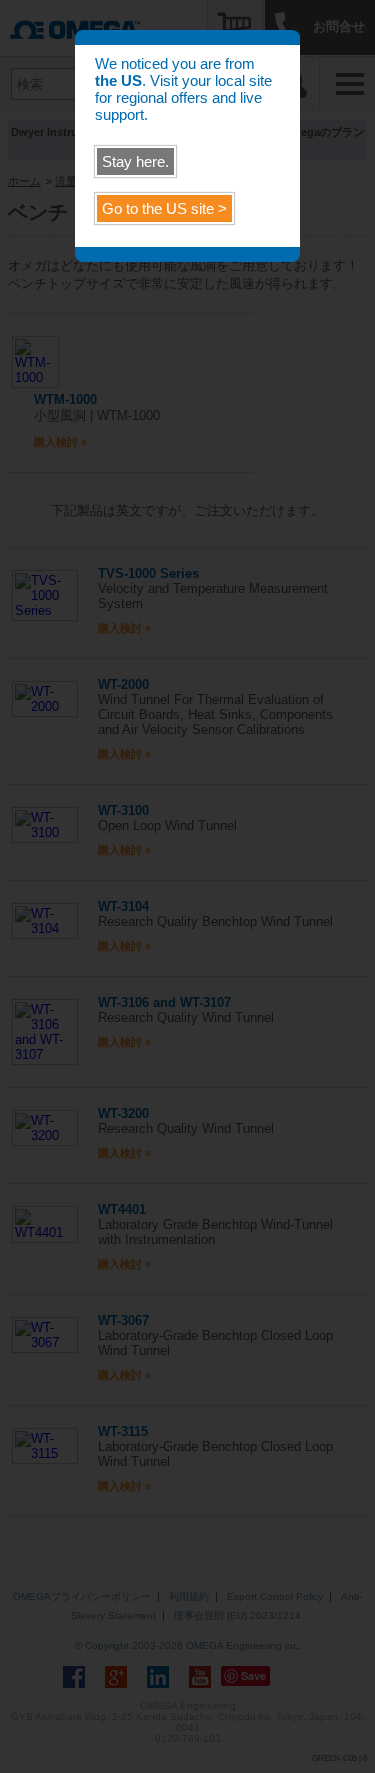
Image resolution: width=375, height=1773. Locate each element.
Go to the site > (164, 208)
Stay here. (135, 161)
